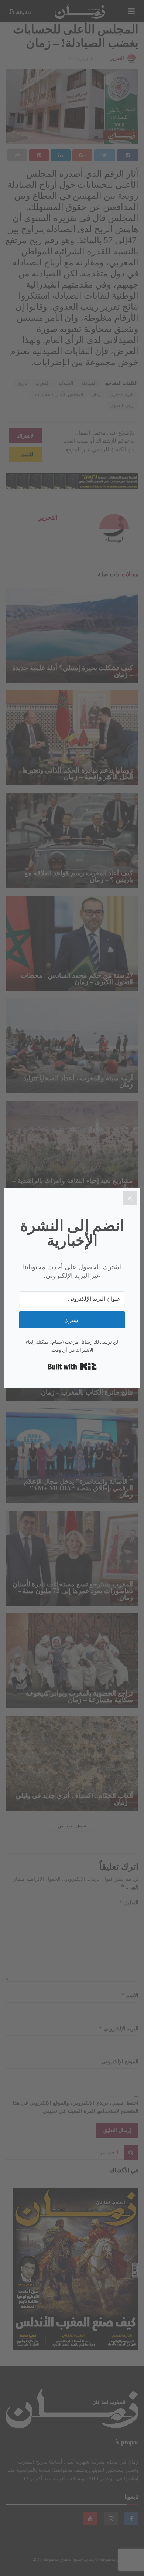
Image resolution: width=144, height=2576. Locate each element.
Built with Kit (72, 1367)
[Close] (130, 1198)
